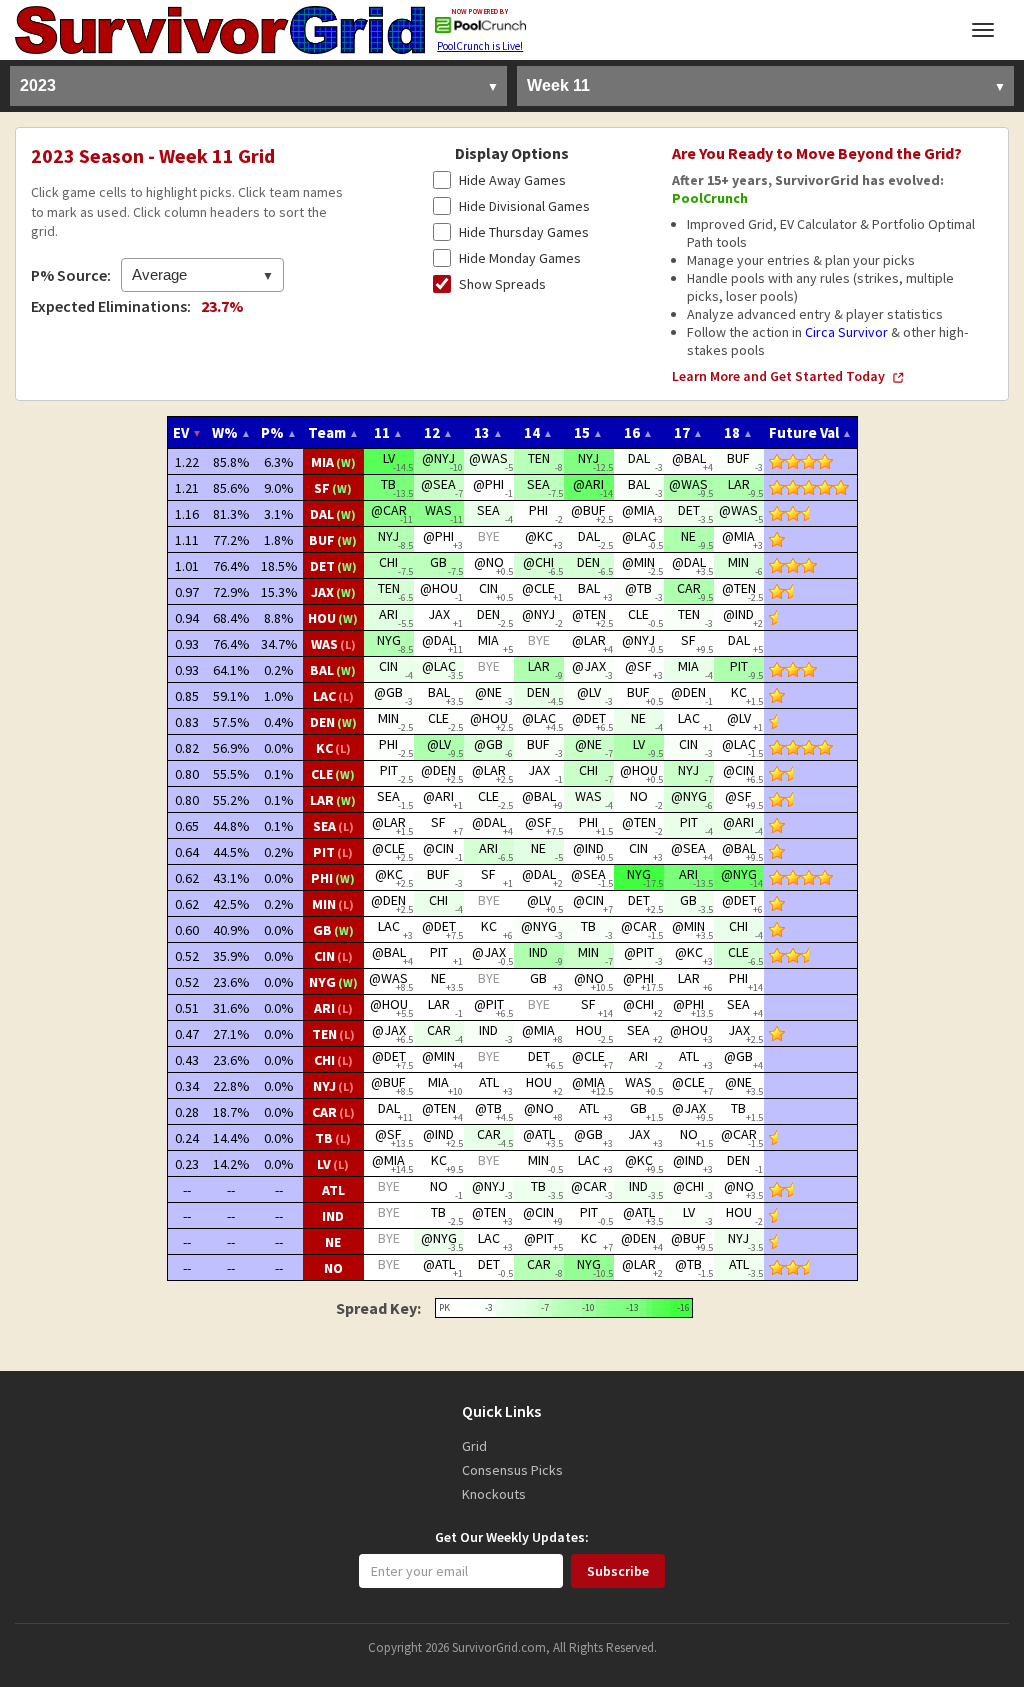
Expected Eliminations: (111, 306)
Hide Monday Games (520, 258)
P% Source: (71, 275)
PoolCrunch (710, 198)
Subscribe (618, 1571)
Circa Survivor (846, 332)
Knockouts (494, 1494)
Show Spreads (502, 284)
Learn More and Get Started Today (778, 376)
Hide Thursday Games (524, 232)
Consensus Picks (512, 1470)
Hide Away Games (512, 180)
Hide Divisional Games (524, 206)
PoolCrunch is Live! (480, 46)
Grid (474, 1446)
